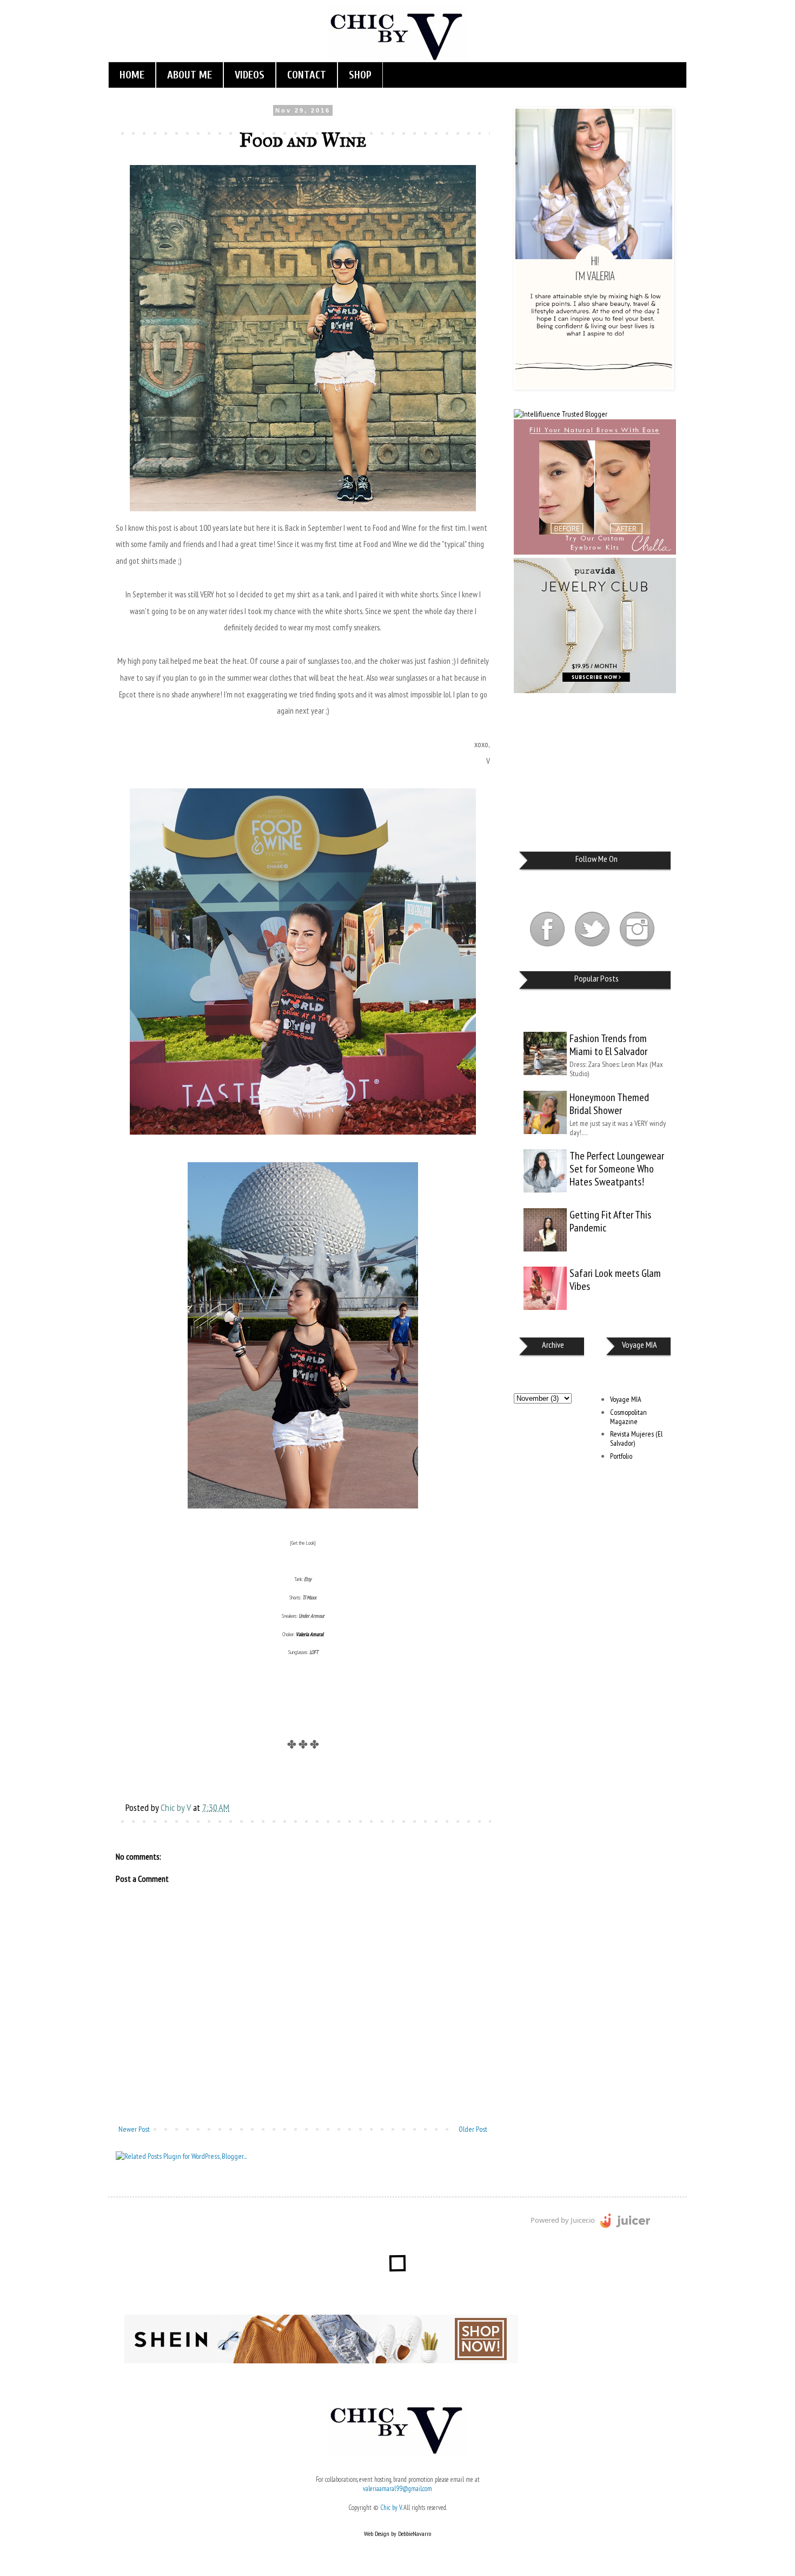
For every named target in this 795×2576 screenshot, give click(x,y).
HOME (132, 75)
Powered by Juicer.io (563, 2220)
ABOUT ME (190, 75)
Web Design (377, 2534)
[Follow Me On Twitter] (593, 948)
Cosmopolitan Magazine (628, 1417)
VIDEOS (250, 75)
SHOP (360, 75)
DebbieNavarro (415, 2534)
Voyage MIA (626, 1399)
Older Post (473, 2129)
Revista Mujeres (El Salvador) (636, 1438)
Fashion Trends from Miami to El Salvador (608, 1045)
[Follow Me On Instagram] (637, 948)
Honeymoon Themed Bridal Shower (609, 1104)
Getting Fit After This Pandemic (610, 1221)
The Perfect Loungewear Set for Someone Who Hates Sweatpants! (617, 1169)
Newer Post (134, 2129)
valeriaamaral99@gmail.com (398, 2488)
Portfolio (621, 1456)
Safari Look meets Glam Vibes (615, 1280)
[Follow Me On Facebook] (548, 948)
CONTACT (307, 75)
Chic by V (391, 2507)
